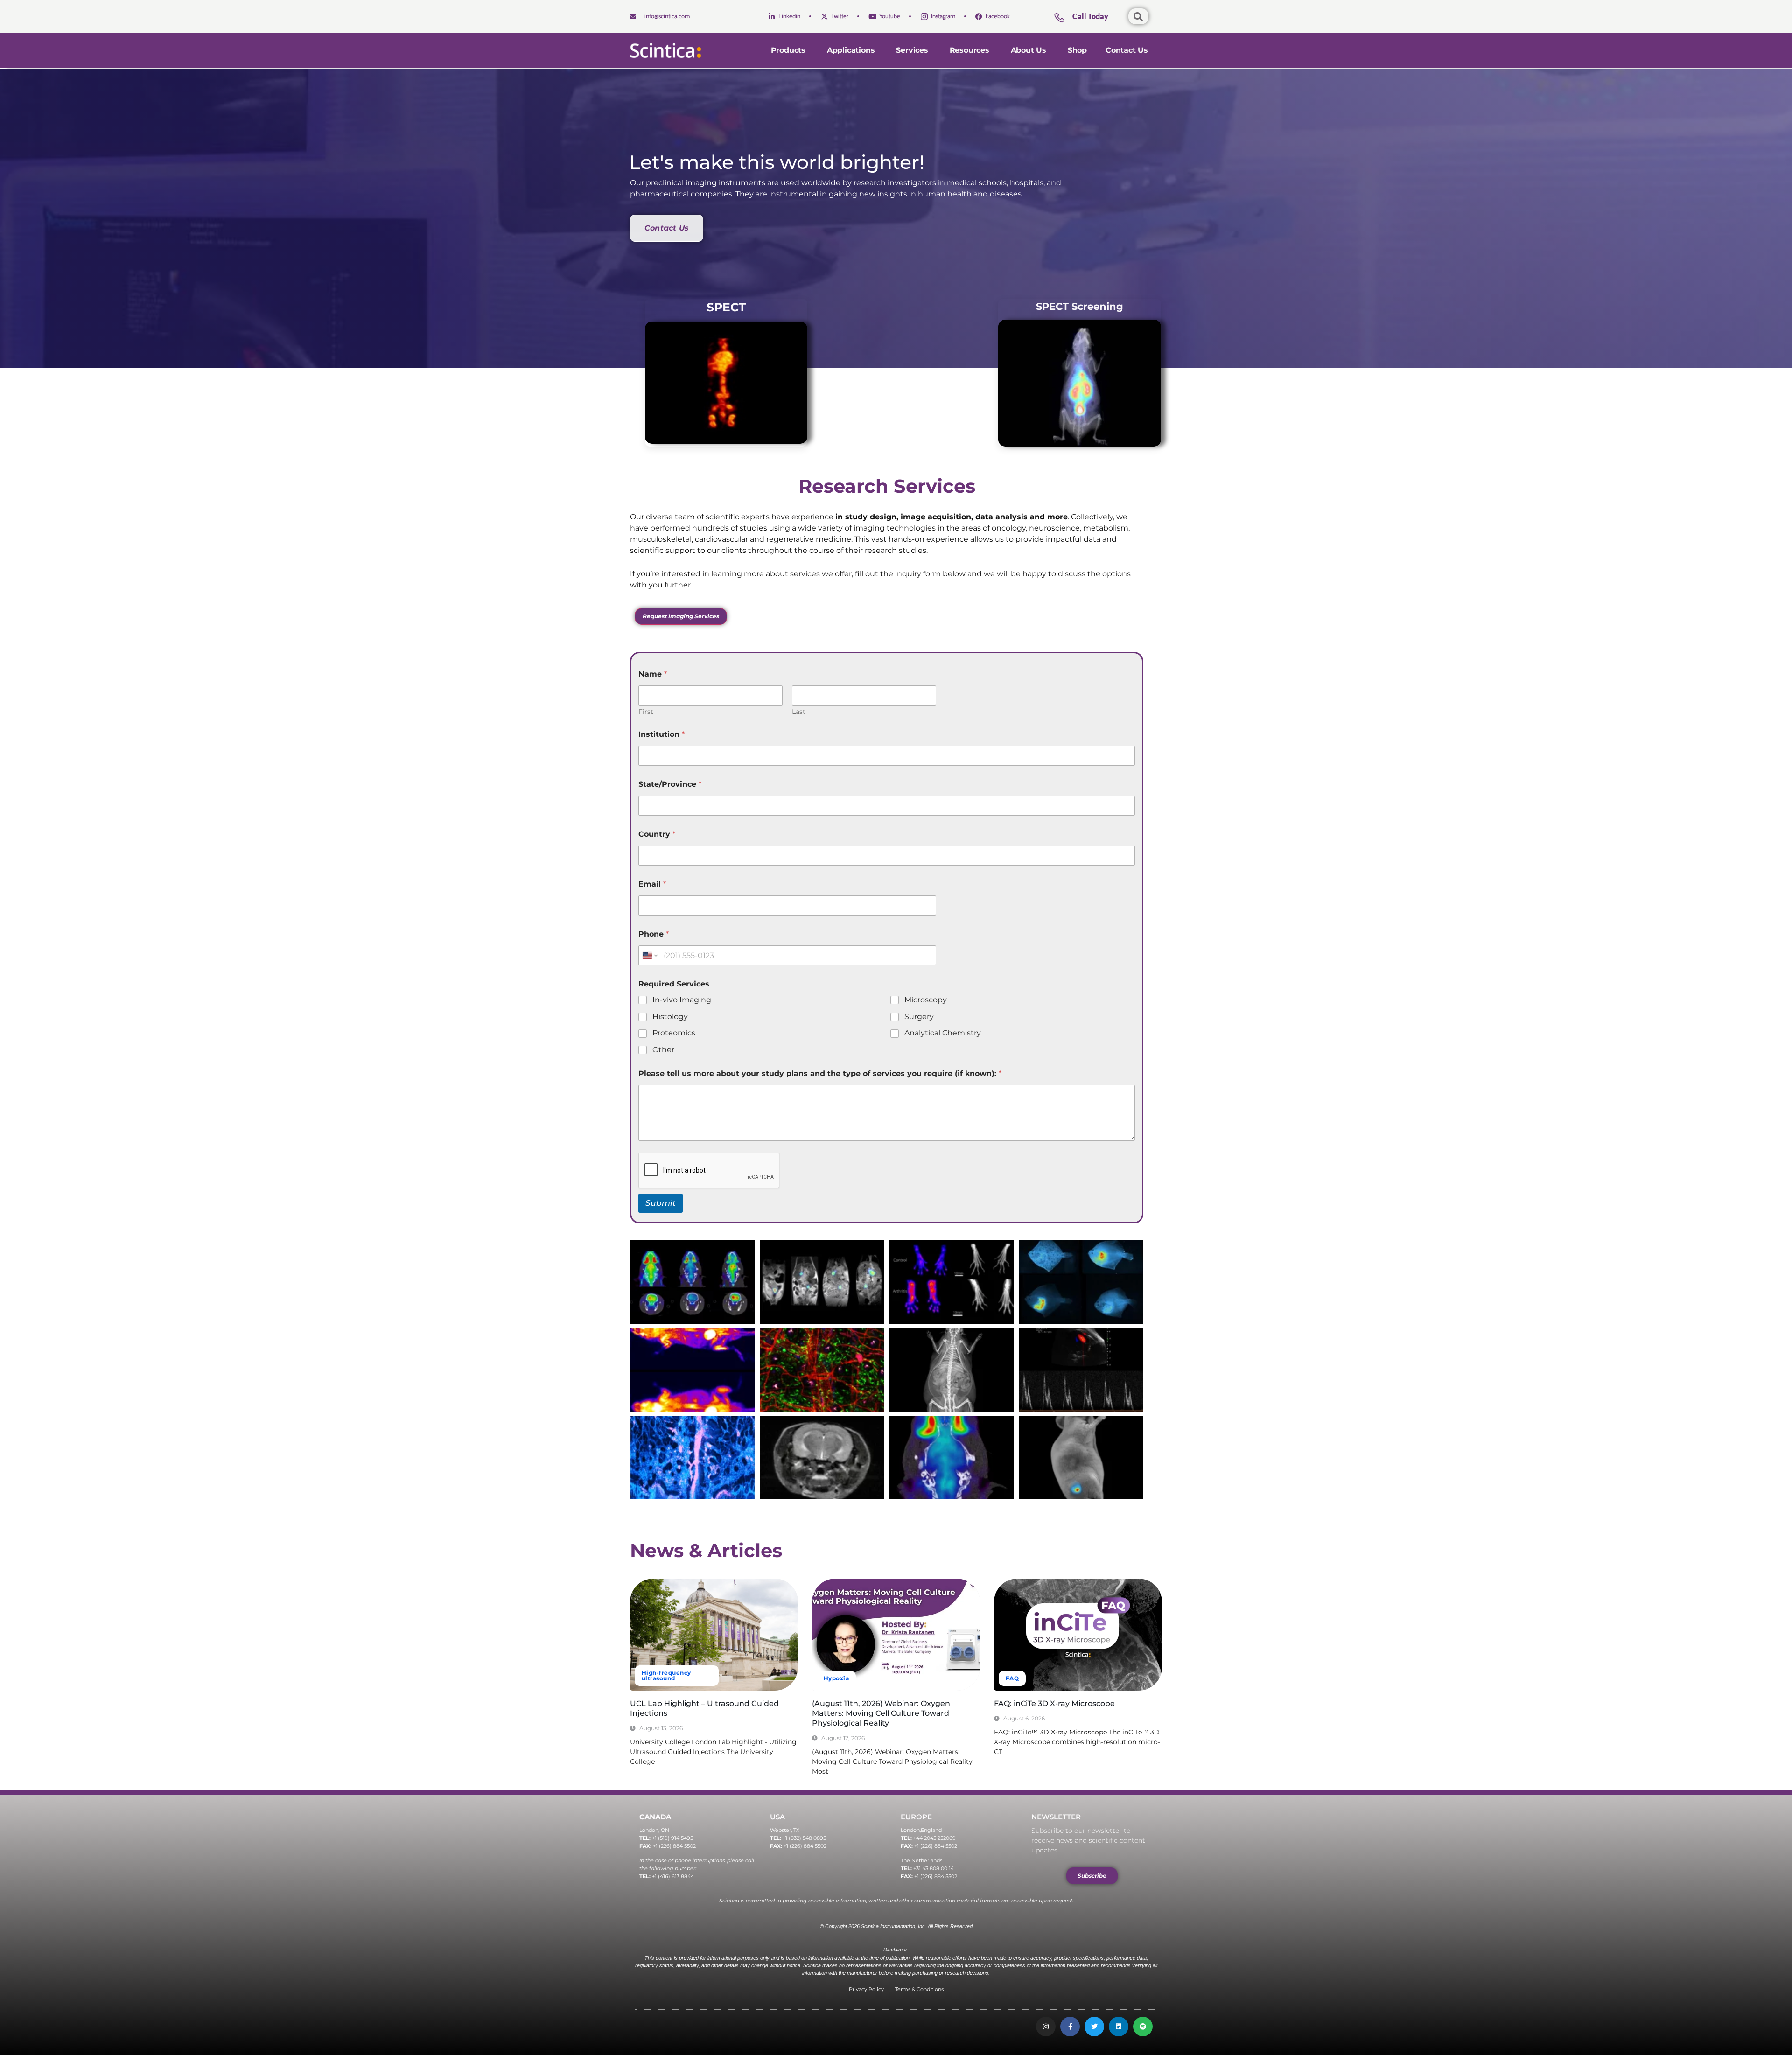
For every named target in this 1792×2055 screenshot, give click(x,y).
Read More (646, 1778)
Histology (670, 1017)
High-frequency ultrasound (666, 1675)
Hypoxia (836, 1678)
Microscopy (926, 1000)
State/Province (670, 784)
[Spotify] (1143, 2027)
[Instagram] (1046, 2027)
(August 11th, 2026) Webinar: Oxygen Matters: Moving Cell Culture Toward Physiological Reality (881, 1713)
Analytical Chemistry (943, 1033)
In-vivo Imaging (682, 1000)
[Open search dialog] (1138, 16)
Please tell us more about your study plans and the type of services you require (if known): (820, 1073)
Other (663, 1050)
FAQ (1012, 1678)
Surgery (919, 1017)
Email (652, 884)
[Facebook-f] (1070, 2027)
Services (912, 50)
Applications (851, 50)
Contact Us (1127, 50)
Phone (654, 934)
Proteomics (674, 1033)
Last (799, 712)
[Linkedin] (1119, 2027)
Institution (661, 734)
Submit (661, 1203)
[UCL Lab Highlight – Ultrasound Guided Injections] (714, 1635)
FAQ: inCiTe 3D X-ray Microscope (1054, 1703)
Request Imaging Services (681, 616)
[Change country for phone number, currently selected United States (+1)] (649, 955)
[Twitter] (1094, 2027)
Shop (1077, 50)
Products (788, 50)
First (646, 712)
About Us (1029, 50)
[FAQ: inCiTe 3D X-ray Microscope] (1078, 1635)
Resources (969, 50)
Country (657, 834)
